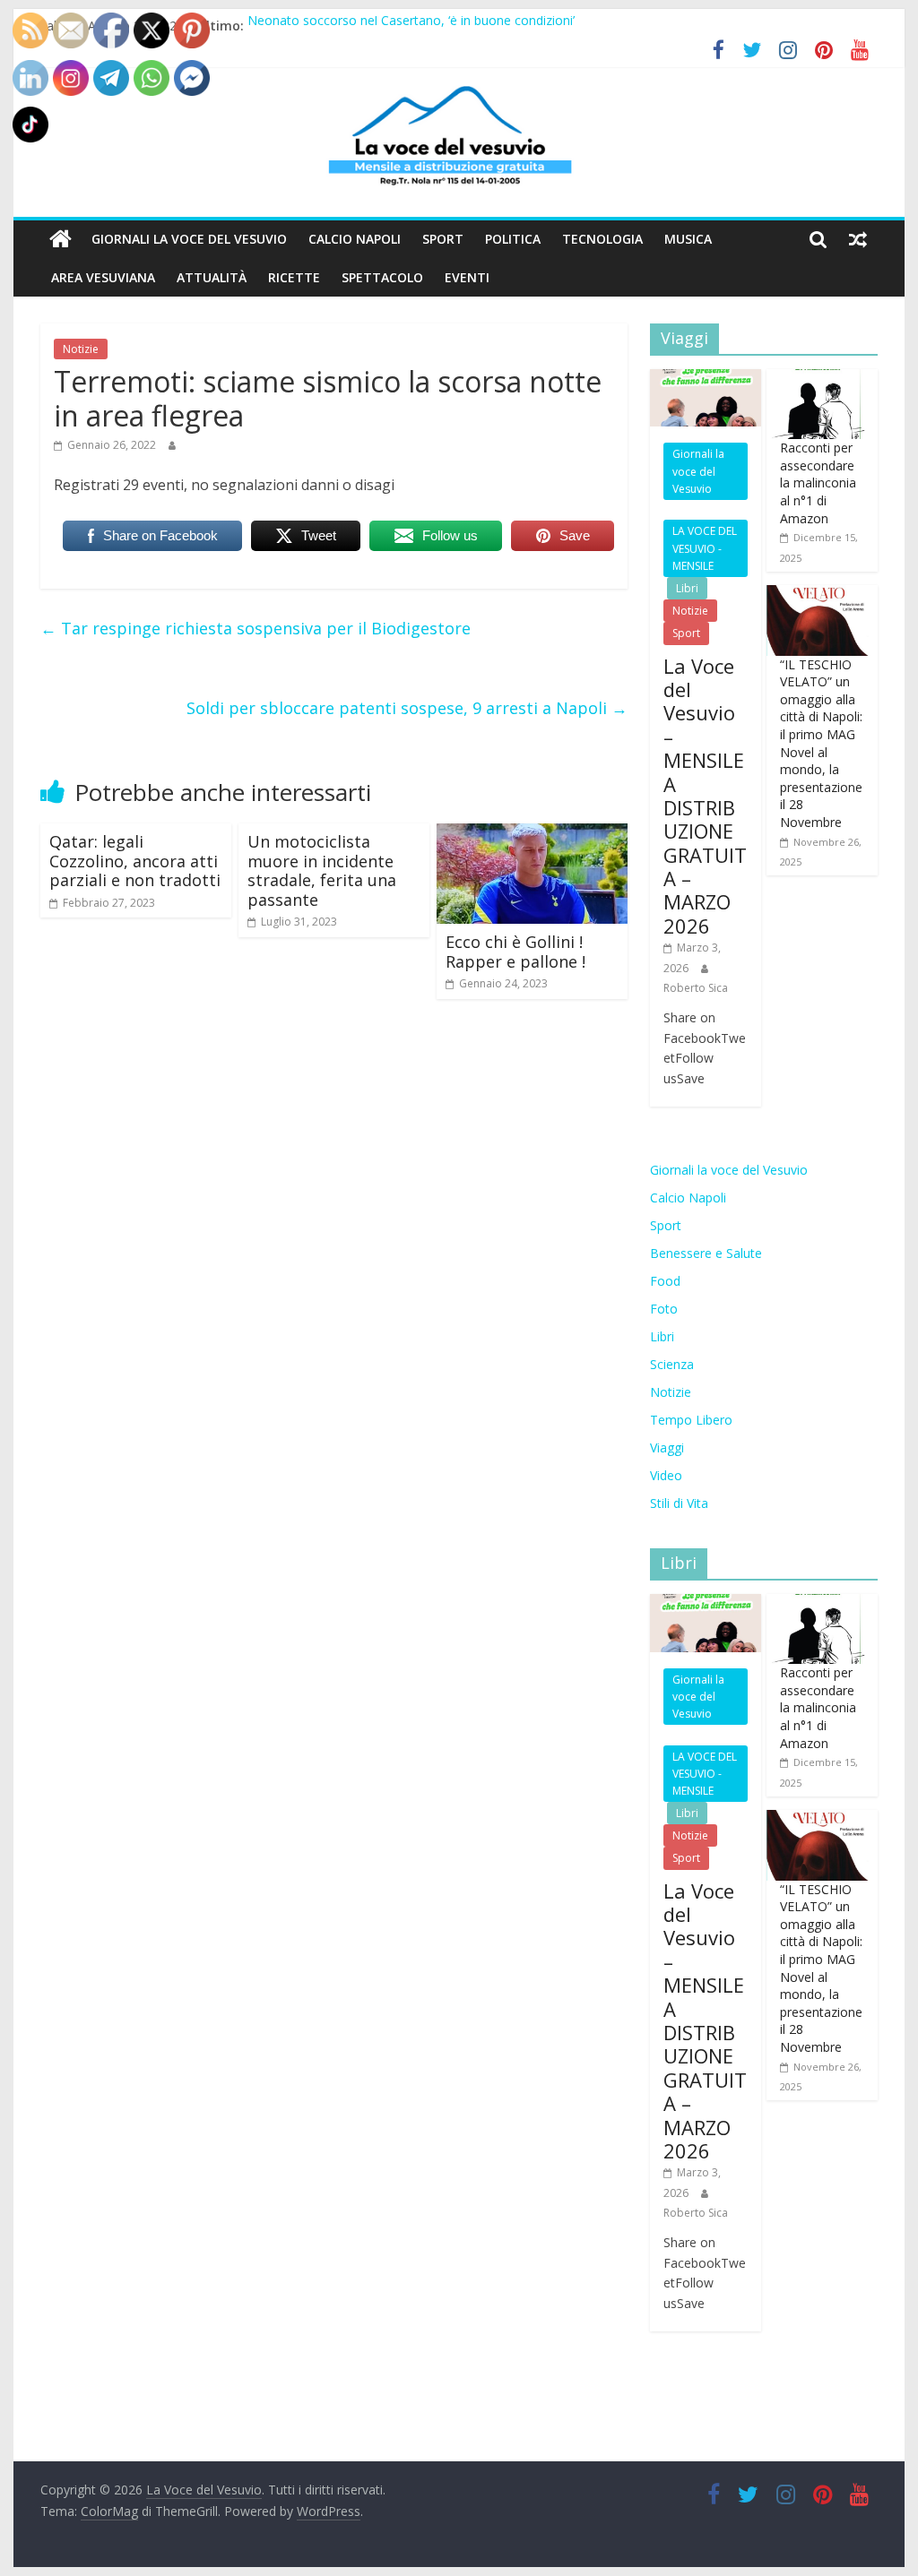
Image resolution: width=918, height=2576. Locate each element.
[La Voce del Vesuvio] (61, 239)
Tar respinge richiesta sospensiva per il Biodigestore (255, 628)
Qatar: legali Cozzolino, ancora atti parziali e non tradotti (135, 861)
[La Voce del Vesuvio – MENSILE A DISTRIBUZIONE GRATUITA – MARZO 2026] (706, 379)
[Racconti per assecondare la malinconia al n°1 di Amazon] (818, 379)
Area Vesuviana (103, 277)
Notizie (81, 349)
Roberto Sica (696, 988)
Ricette (294, 277)
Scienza (672, 1364)
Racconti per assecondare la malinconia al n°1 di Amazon (818, 482)
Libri (687, 588)
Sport (443, 239)
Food (665, 1281)
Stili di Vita (679, 1503)
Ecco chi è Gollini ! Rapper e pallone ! (515, 952)
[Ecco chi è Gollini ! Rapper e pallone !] (532, 834)
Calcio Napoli (355, 239)
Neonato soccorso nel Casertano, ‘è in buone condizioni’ (411, 26)
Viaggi (667, 1447)
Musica (688, 239)
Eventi (467, 277)
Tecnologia (602, 239)
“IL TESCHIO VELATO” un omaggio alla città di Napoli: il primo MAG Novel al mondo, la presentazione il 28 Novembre (821, 743)
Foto (664, 1309)
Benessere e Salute (706, 1253)
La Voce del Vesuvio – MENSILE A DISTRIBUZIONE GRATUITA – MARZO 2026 (705, 796)
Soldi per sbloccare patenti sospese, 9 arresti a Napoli (407, 708)
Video (666, 1475)
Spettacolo (382, 277)
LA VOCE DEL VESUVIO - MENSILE (705, 548)
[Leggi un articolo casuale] (858, 239)
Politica (513, 239)
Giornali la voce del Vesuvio (189, 239)
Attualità (212, 277)
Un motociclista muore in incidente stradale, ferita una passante (322, 870)
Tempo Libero (691, 1420)
